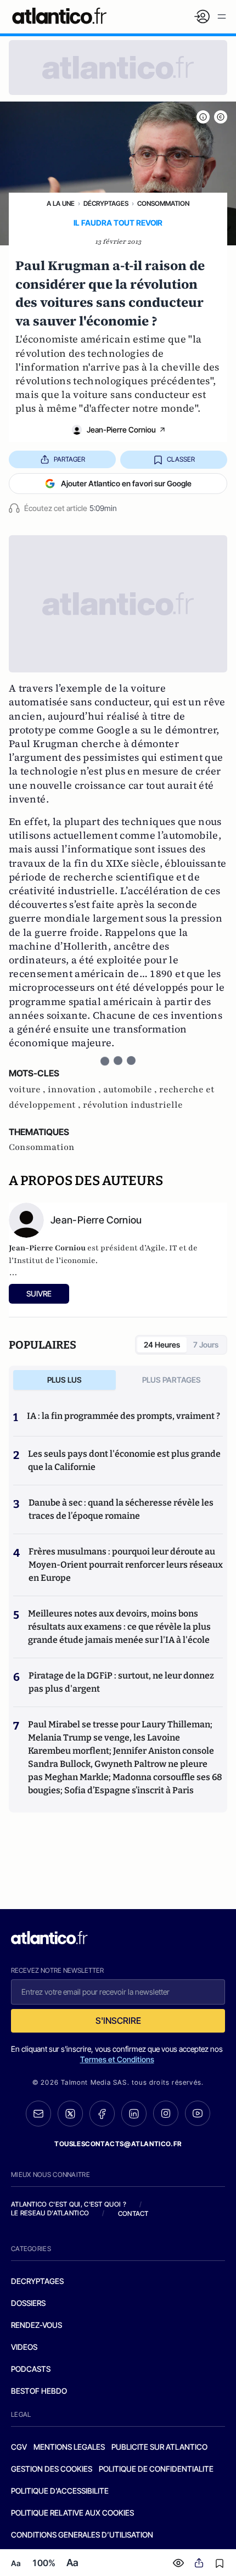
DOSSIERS (28, 2303)
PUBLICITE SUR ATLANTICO (159, 2447)
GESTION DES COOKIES (52, 2469)
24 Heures (162, 1345)
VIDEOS (24, 2347)
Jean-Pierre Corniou (121, 430)
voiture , (28, 1090)
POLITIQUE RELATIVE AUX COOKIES (72, 2513)
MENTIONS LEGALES (69, 2447)
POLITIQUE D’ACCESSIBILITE (60, 2491)
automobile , (131, 1090)
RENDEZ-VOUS (36, 2325)
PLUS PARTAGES (172, 1380)
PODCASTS (31, 2369)
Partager (69, 459)
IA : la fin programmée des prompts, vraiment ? (123, 1416)
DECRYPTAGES (37, 2281)
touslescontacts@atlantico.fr (118, 2144)
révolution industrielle (133, 1105)
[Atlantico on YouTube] (198, 2113)
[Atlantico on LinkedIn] (134, 2114)
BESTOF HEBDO (39, 2391)
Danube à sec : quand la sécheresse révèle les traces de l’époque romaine (121, 1509)
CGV (19, 2447)
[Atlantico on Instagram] (166, 2113)
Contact (133, 2213)
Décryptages (106, 203)
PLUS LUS (64, 1380)
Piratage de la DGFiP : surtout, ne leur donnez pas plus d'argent (121, 1682)
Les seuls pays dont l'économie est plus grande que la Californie (124, 1460)
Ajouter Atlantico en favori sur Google (126, 483)
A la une (61, 203)
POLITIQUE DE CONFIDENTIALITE (156, 2469)
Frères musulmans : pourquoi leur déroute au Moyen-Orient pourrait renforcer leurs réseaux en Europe (126, 1565)
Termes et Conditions (117, 2059)
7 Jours (206, 1345)
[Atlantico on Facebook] (102, 2114)
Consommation (163, 203)
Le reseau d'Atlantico (50, 2213)
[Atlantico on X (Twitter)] (70, 2114)
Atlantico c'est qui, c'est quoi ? (69, 2204)
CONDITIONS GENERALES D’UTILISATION (82, 2535)
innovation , (75, 1090)
